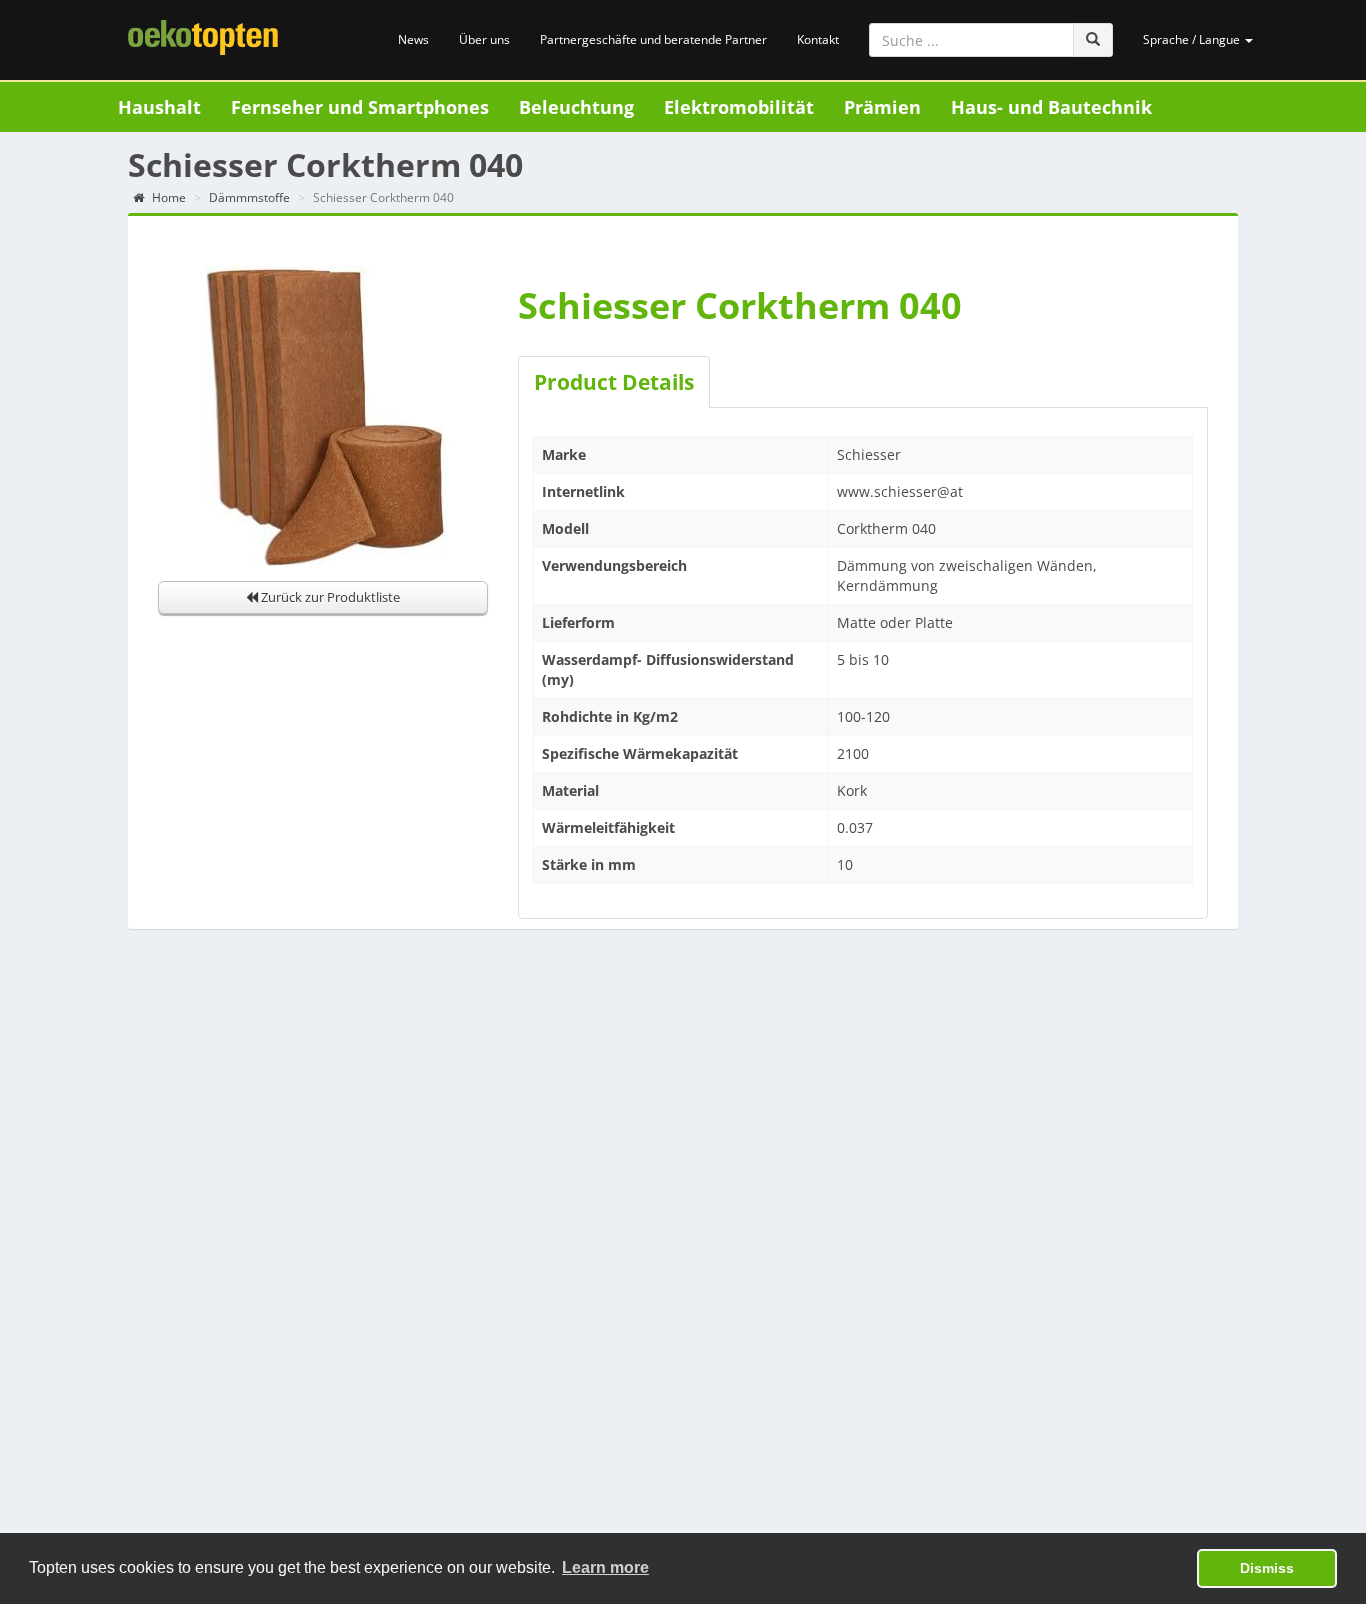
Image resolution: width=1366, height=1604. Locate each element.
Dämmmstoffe (249, 197)
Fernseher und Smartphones (360, 107)
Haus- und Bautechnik (1051, 107)
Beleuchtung (576, 107)
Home (167, 197)
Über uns (484, 39)
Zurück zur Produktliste (329, 597)
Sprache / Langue (1193, 39)
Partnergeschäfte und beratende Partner (653, 39)
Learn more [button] (605, 1567)
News (413, 39)
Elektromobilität (739, 107)
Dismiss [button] (1267, 1568)
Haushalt (159, 107)
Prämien (882, 107)
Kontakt (818, 39)
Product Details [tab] (614, 382)
